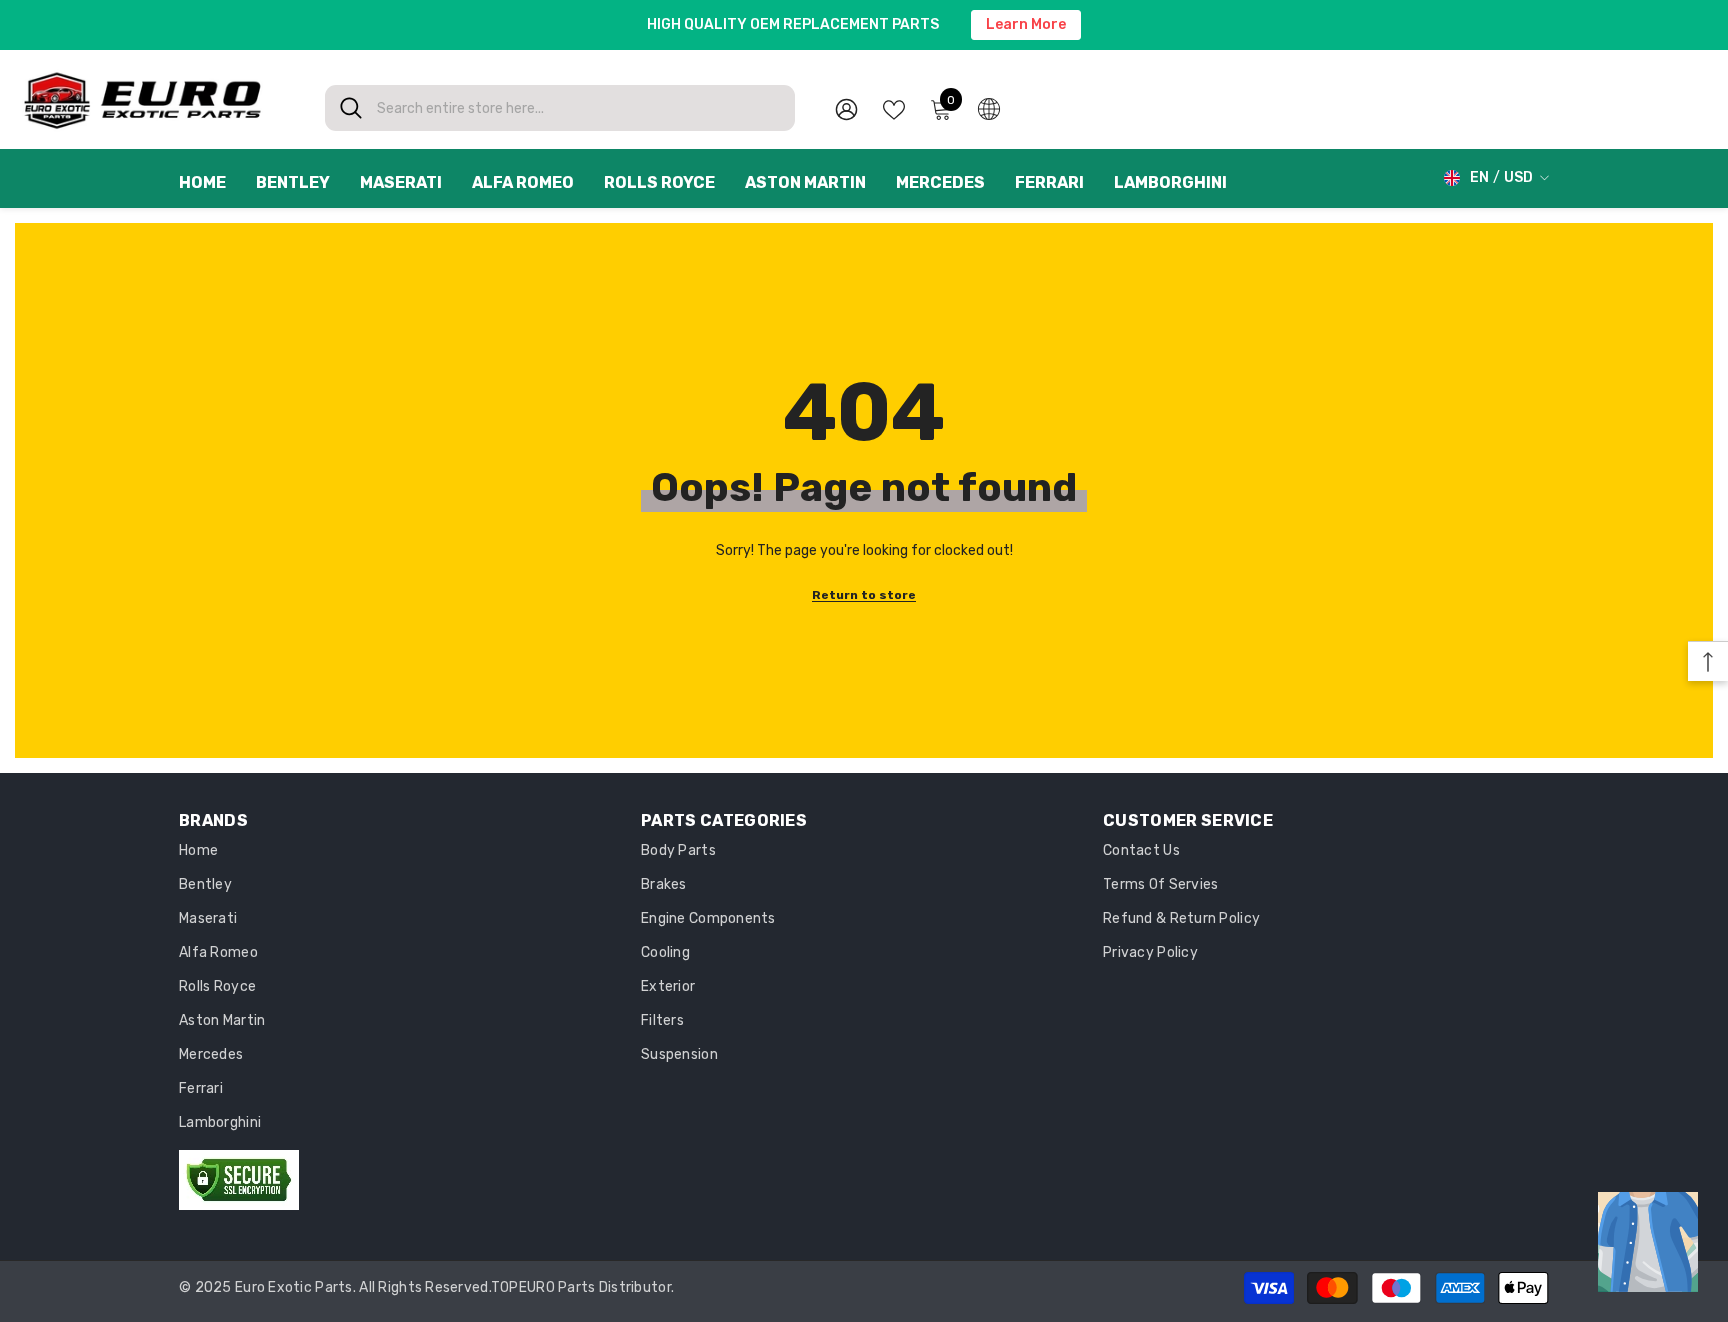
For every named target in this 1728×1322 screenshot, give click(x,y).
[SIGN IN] (846, 108)
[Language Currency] (989, 108)
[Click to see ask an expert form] (1648, 1242)
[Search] (560, 108)
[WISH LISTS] (894, 108)
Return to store (864, 595)
